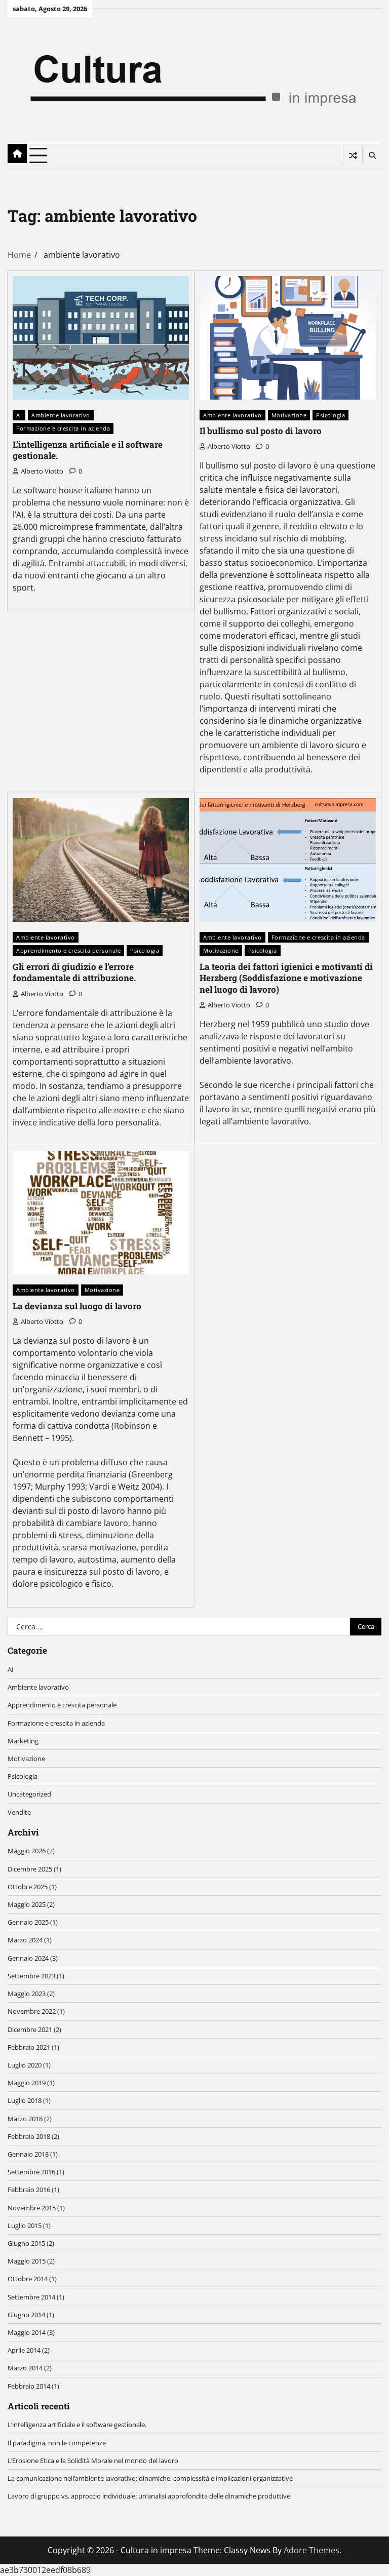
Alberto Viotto (42, 471)
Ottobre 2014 (28, 2279)
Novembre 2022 (32, 2011)
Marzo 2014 (25, 2368)
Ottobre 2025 (28, 1887)
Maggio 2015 (27, 2261)
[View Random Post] (353, 155)
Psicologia (330, 415)
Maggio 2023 (27, 1994)
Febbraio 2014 (29, 2386)
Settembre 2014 (31, 2297)
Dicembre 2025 (30, 1869)
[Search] (372, 155)
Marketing (23, 1741)
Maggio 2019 (27, 2083)
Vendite (19, 1812)
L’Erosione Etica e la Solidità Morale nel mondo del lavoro (93, 2461)
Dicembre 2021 (30, 2029)
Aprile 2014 (24, 2350)
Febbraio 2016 (29, 2190)
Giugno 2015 (26, 2243)
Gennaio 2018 (28, 2154)
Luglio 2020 (25, 2065)
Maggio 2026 (27, 1851)
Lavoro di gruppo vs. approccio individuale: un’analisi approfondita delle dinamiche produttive (149, 2496)
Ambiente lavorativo (61, 415)
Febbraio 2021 (29, 2047)
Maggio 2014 (27, 2332)
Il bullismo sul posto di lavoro (261, 431)
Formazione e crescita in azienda (63, 428)
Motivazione (289, 415)
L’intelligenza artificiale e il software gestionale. (88, 450)
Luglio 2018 (25, 2100)
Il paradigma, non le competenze (57, 2443)
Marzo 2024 (25, 1940)
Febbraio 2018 (29, 2136)
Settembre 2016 (31, 2172)
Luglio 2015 (25, 2226)
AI (19, 415)
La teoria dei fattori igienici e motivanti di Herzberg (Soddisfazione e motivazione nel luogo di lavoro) (286, 978)
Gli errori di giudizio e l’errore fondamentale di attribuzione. (74, 972)
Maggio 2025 (27, 1904)
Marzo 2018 (25, 2119)
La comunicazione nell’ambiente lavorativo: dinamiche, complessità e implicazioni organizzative (150, 2478)
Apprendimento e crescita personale (68, 950)
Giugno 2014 (26, 2315)
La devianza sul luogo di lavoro (77, 1306)
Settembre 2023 (31, 1976)
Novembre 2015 (32, 2208)
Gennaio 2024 (28, 1958)
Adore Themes (312, 2550)
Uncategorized (29, 1794)
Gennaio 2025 (28, 1922)
